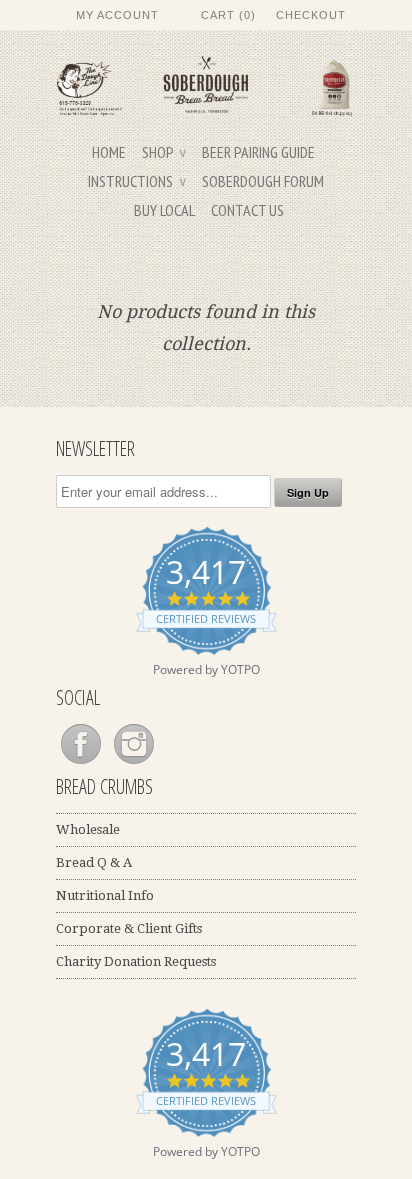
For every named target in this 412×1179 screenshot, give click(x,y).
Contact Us (247, 210)
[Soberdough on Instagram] (134, 764)
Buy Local (164, 210)
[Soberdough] (206, 89)
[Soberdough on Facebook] (82, 764)
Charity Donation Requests (136, 961)
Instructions (137, 181)
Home (109, 152)
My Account (117, 15)
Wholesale (88, 829)
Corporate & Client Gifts (129, 928)
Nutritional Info (105, 895)
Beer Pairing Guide (258, 152)
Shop (164, 152)
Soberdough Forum (263, 181)
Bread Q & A (94, 862)
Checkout (311, 15)
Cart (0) (228, 15)
